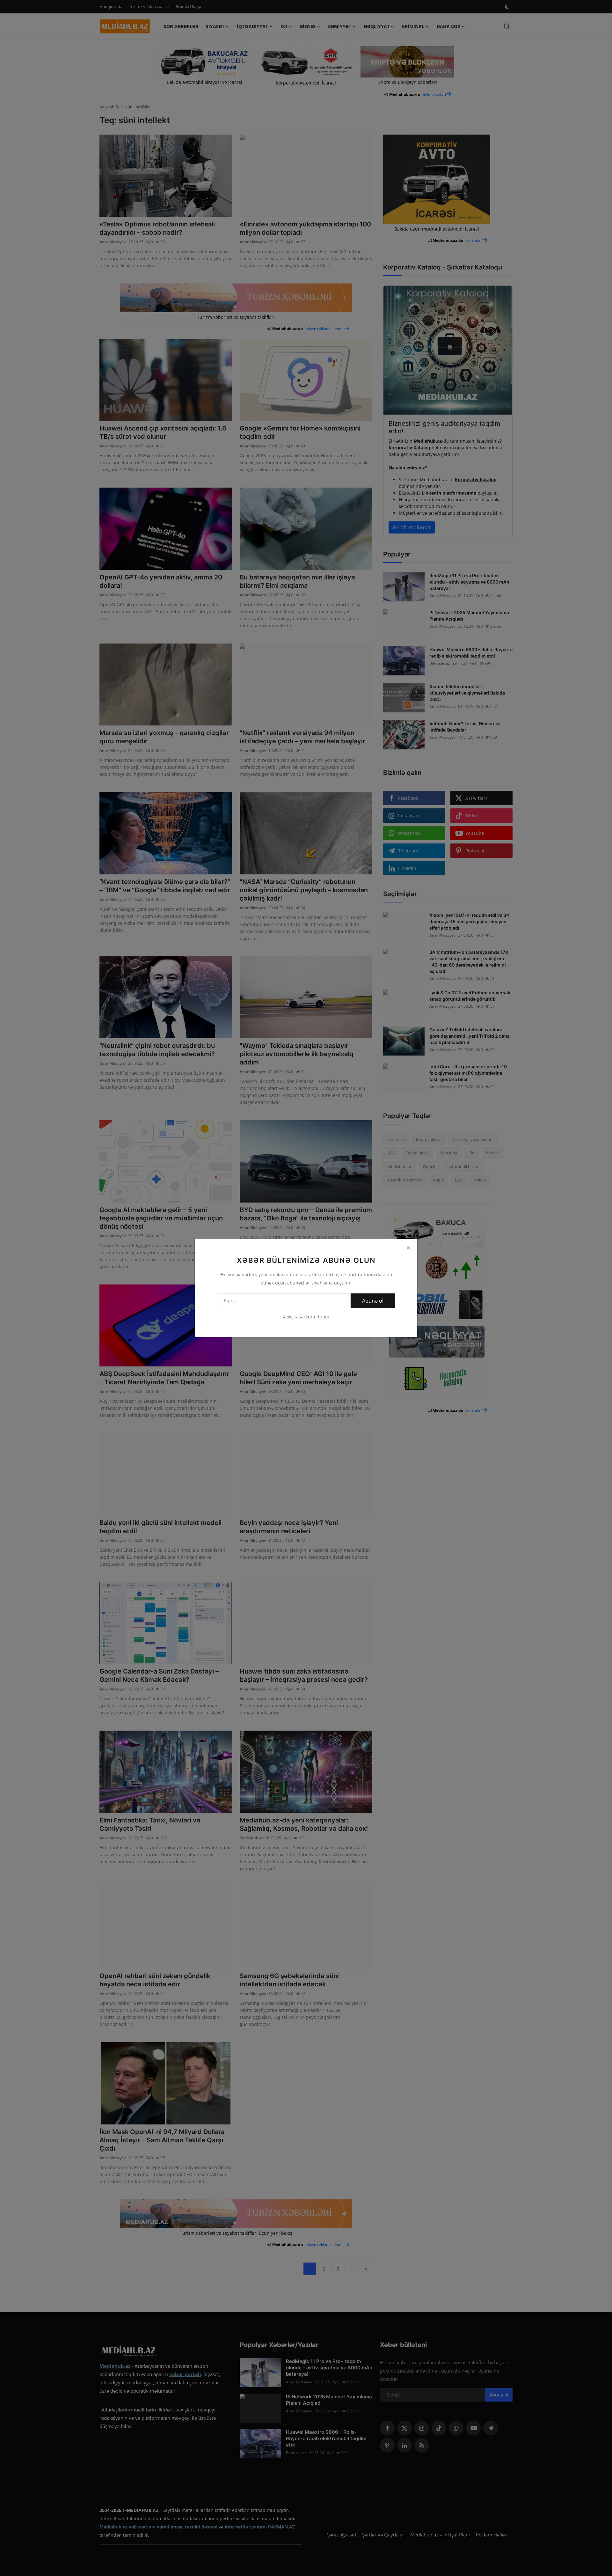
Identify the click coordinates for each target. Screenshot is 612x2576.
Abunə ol (373, 1301)
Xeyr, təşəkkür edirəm (306, 1317)
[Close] (408, 1248)
